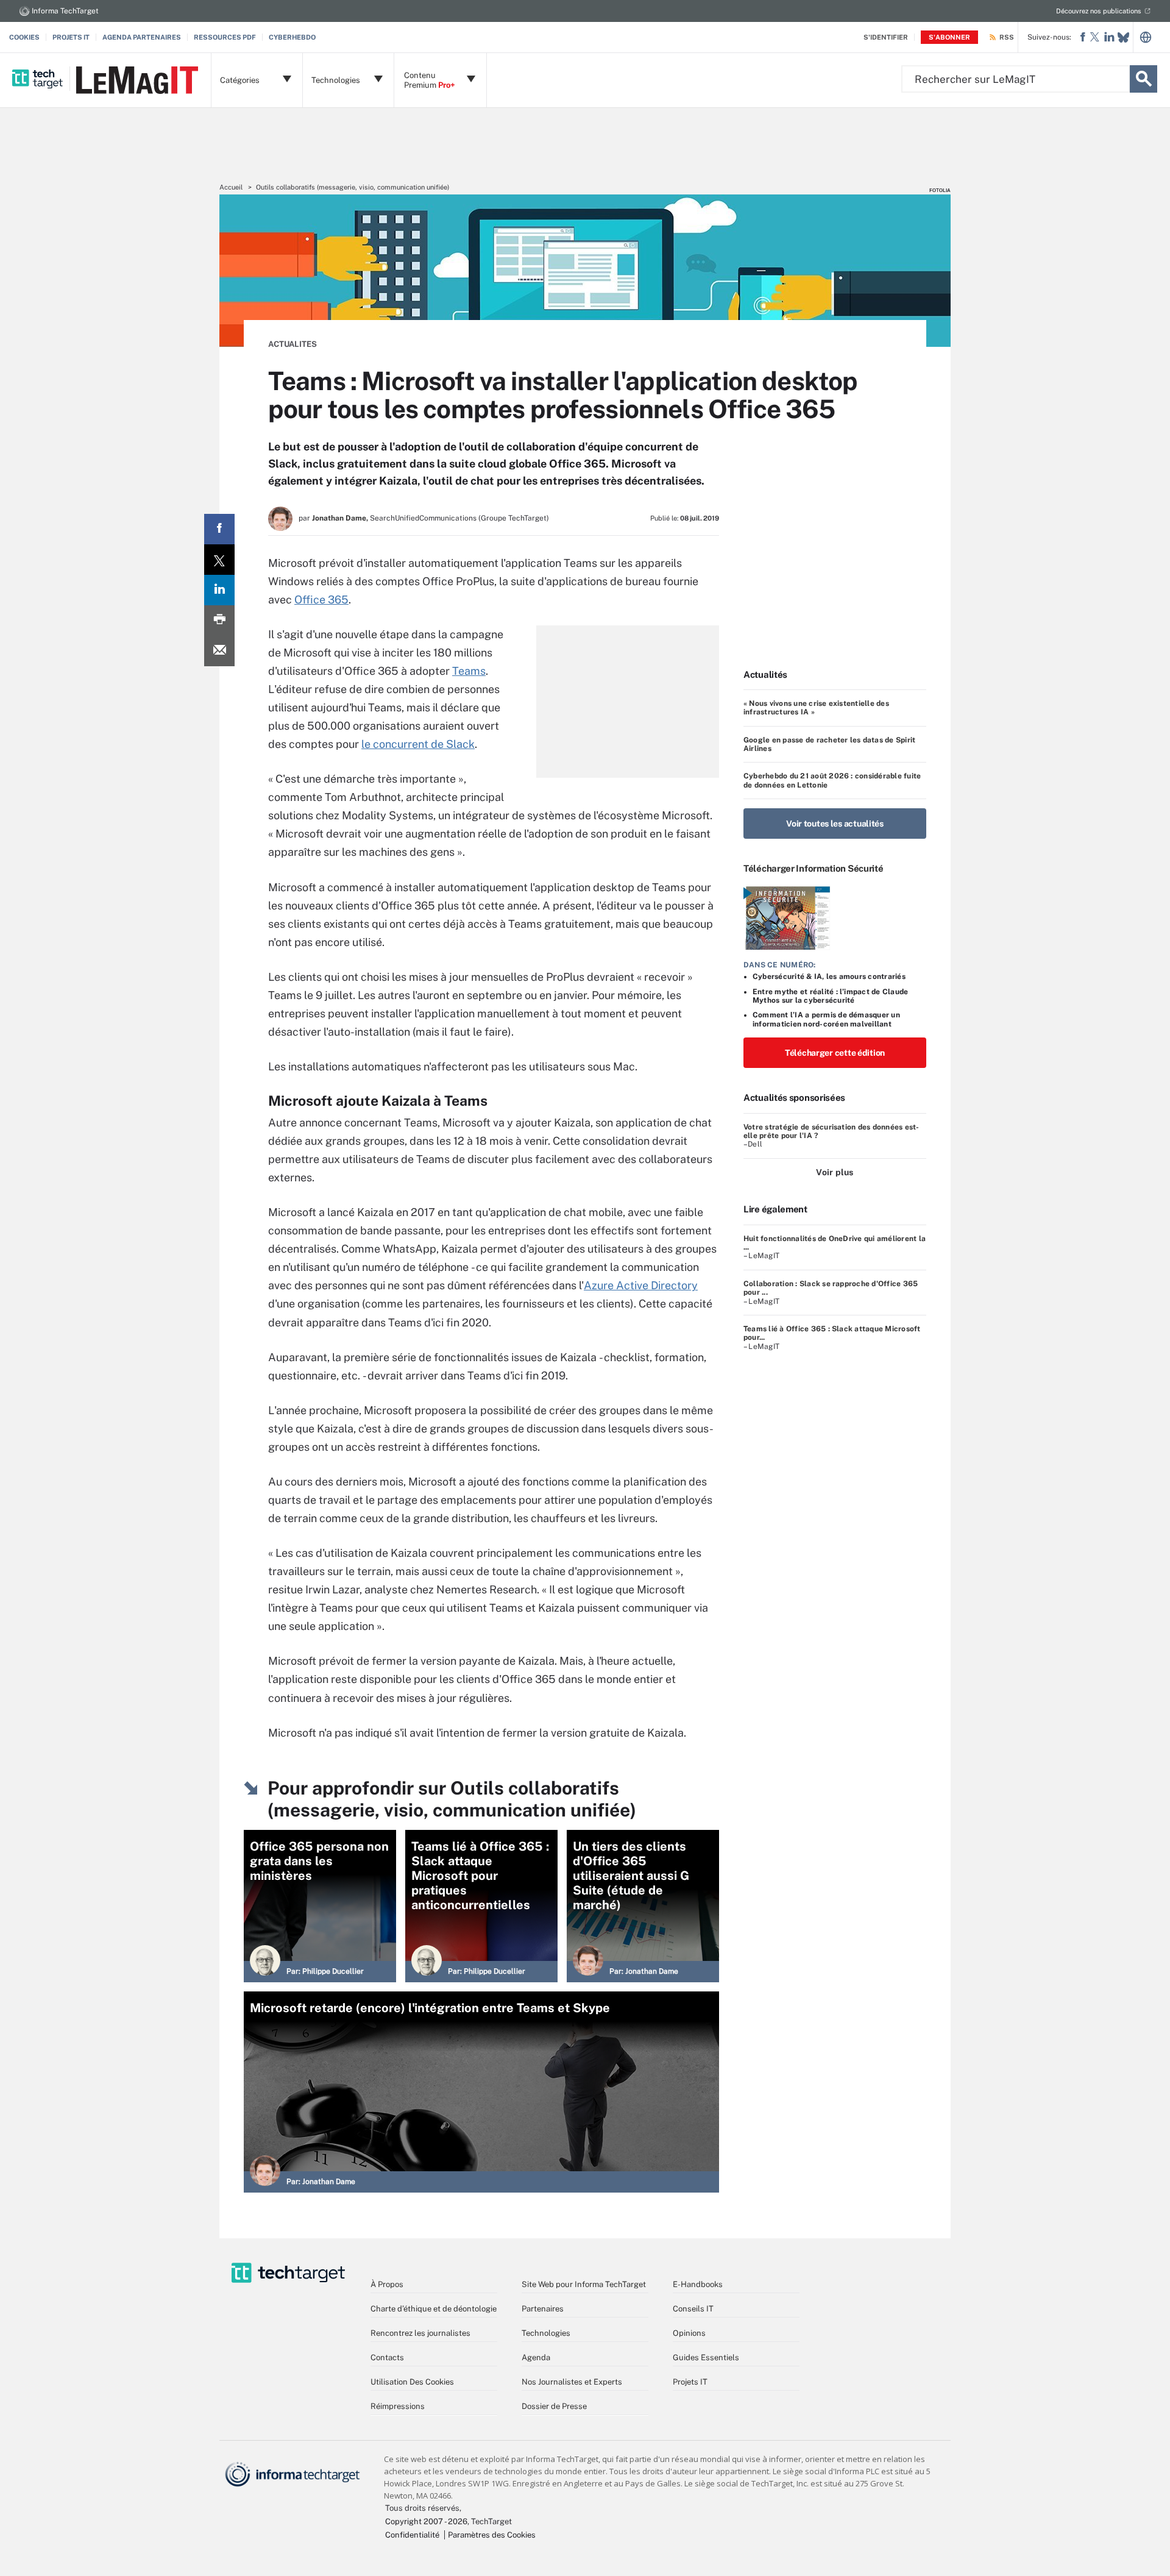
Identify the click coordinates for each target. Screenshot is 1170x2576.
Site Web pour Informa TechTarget (584, 2284)
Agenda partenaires (142, 37)
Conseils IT (693, 2309)
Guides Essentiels (706, 2357)
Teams (469, 671)
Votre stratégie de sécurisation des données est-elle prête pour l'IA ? (831, 1131)
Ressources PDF (225, 37)
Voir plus (835, 1172)
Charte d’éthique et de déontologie (434, 2309)
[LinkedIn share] (219, 590)
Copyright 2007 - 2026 (426, 2521)
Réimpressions (398, 2406)
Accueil (231, 187)
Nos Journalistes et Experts (572, 2382)
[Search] (1143, 79)
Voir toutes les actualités (835, 824)
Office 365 (321, 600)
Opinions (689, 2333)
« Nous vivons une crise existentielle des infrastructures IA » (816, 708)
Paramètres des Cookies (492, 2535)
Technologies (546, 2333)
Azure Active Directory (641, 1285)
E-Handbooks (698, 2284)
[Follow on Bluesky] (1123, 37)
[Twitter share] (219, 560)
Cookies (24, 37)
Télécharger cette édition (835, 1053)
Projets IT (71, 37)
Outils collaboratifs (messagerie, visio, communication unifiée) (353, 187)
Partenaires (543, 2309)
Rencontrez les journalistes (420, 2333)
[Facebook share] (219, 529)
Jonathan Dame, (340, 518)
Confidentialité (412, 2535)
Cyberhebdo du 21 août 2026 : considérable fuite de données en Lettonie (832, 780)
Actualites (292, 344)
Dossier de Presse (554, 2406)
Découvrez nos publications (1099, 11)
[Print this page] (219, 621)
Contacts (387, 2357)
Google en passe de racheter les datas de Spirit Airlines (829, 744)
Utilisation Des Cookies (412, 2382)
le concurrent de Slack (418, 744)
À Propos (387, 2284)
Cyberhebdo (292, 37)
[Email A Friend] (219, 651)
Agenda (536, 2357)
